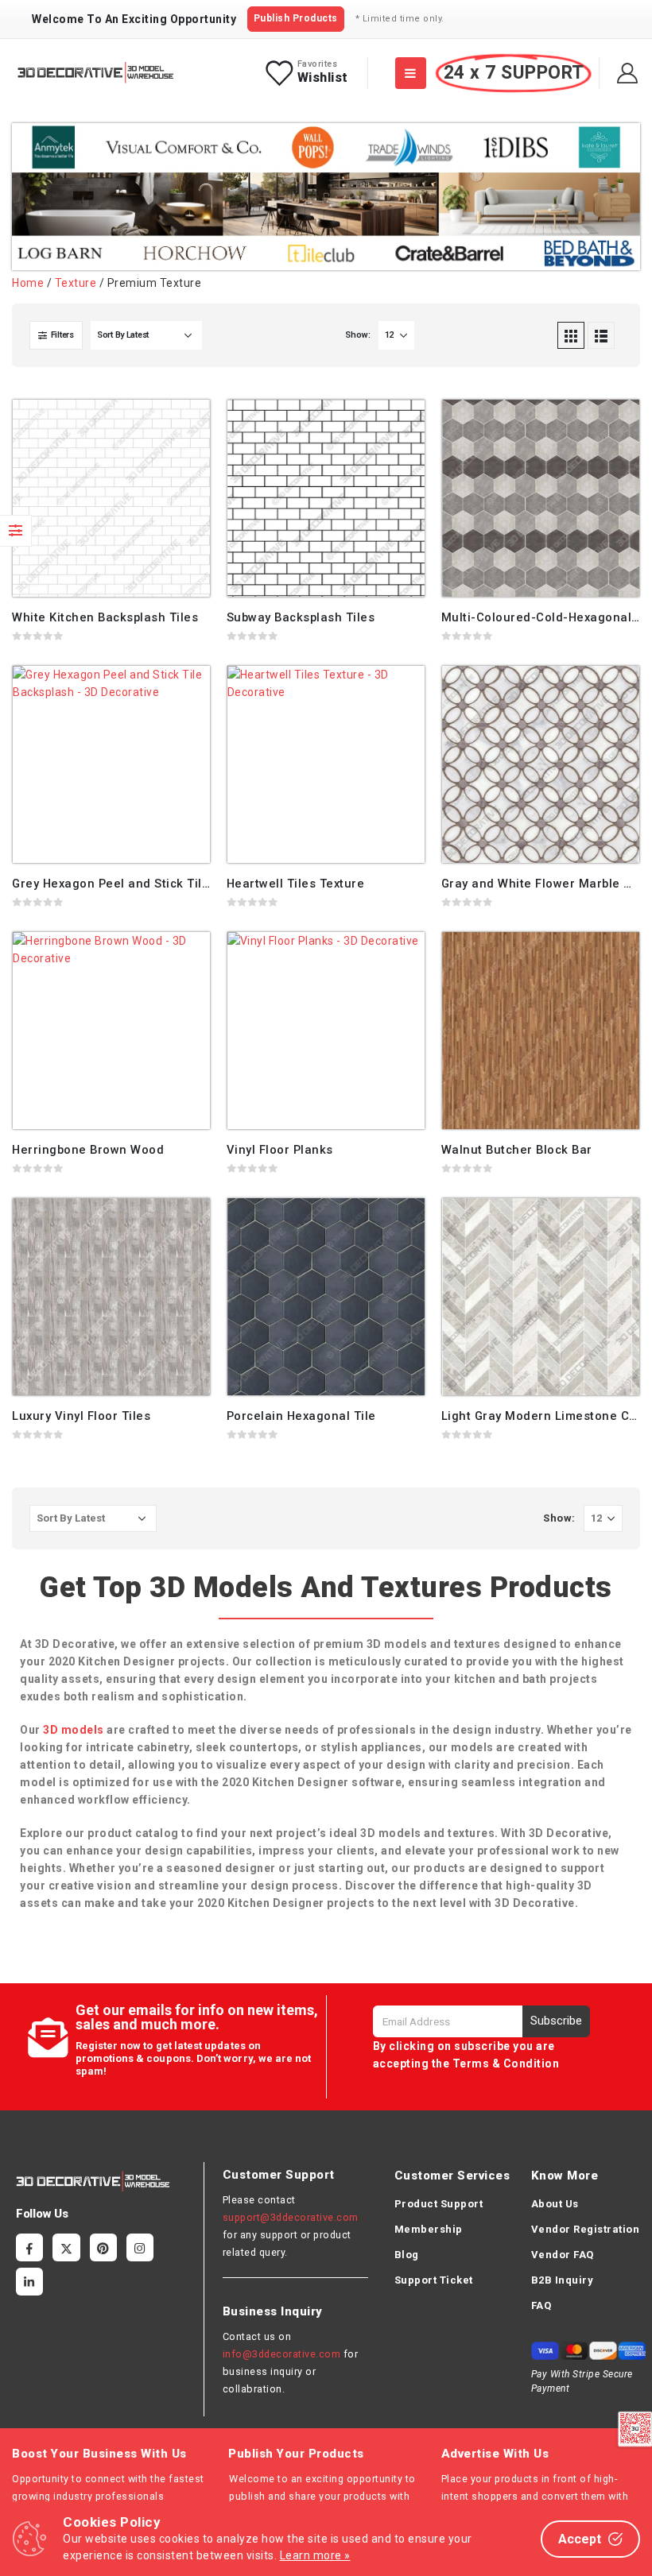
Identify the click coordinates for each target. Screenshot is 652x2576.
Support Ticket (434, 2280)
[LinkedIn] (29, 2281)
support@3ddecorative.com (291, 2217)
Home (28, 283)
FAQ (541, 2305)
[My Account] (628, 73)
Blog (407, 2255)
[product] (111, 498)
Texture (76, 283)
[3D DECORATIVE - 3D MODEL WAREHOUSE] (95, 73)
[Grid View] (571, 335)
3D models (74, 1730)
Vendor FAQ (563, 2255)
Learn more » (315, 2555)
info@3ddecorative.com (282, 2354)
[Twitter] (66, 2247)
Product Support (439, 2204)
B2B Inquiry (563, 2280)
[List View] (601, 335)
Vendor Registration (586, 2229)
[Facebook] (29, 2247)
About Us (555, 2204)
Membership (429, 2229)
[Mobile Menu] (411, 73)
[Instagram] (140, 2247)
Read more (184, 426)
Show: (358, 335)
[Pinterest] (103, 2247)
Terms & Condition (506, 2064)
